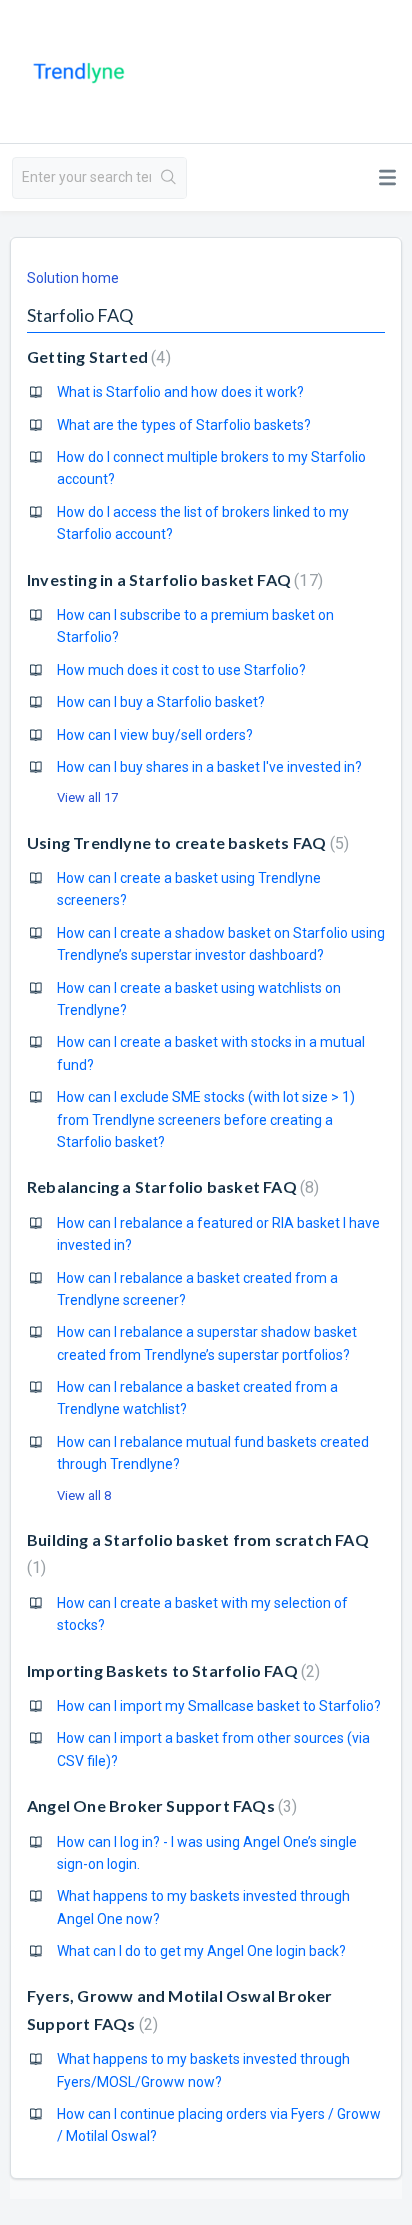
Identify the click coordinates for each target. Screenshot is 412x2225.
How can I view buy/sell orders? (155, 735)
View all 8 (84, 1495)
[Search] (168, 178)
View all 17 (87, 797)
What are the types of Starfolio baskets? (184, 425)
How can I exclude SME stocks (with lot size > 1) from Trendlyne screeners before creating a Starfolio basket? (206, 1119)
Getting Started (96, 356)
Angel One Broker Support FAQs (159, 1805)
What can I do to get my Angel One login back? (201, 1951)
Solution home (73, 278)
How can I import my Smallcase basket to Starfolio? (219, 1706)
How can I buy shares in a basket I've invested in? (209, 767)
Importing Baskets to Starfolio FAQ (171, 1670)
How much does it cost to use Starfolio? (181, 670)
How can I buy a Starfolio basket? (161, 702)
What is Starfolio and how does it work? (180, 392)
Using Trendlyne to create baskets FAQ (185, 842)
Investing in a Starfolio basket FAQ (172, 579)
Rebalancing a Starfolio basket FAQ (170, 1186)
